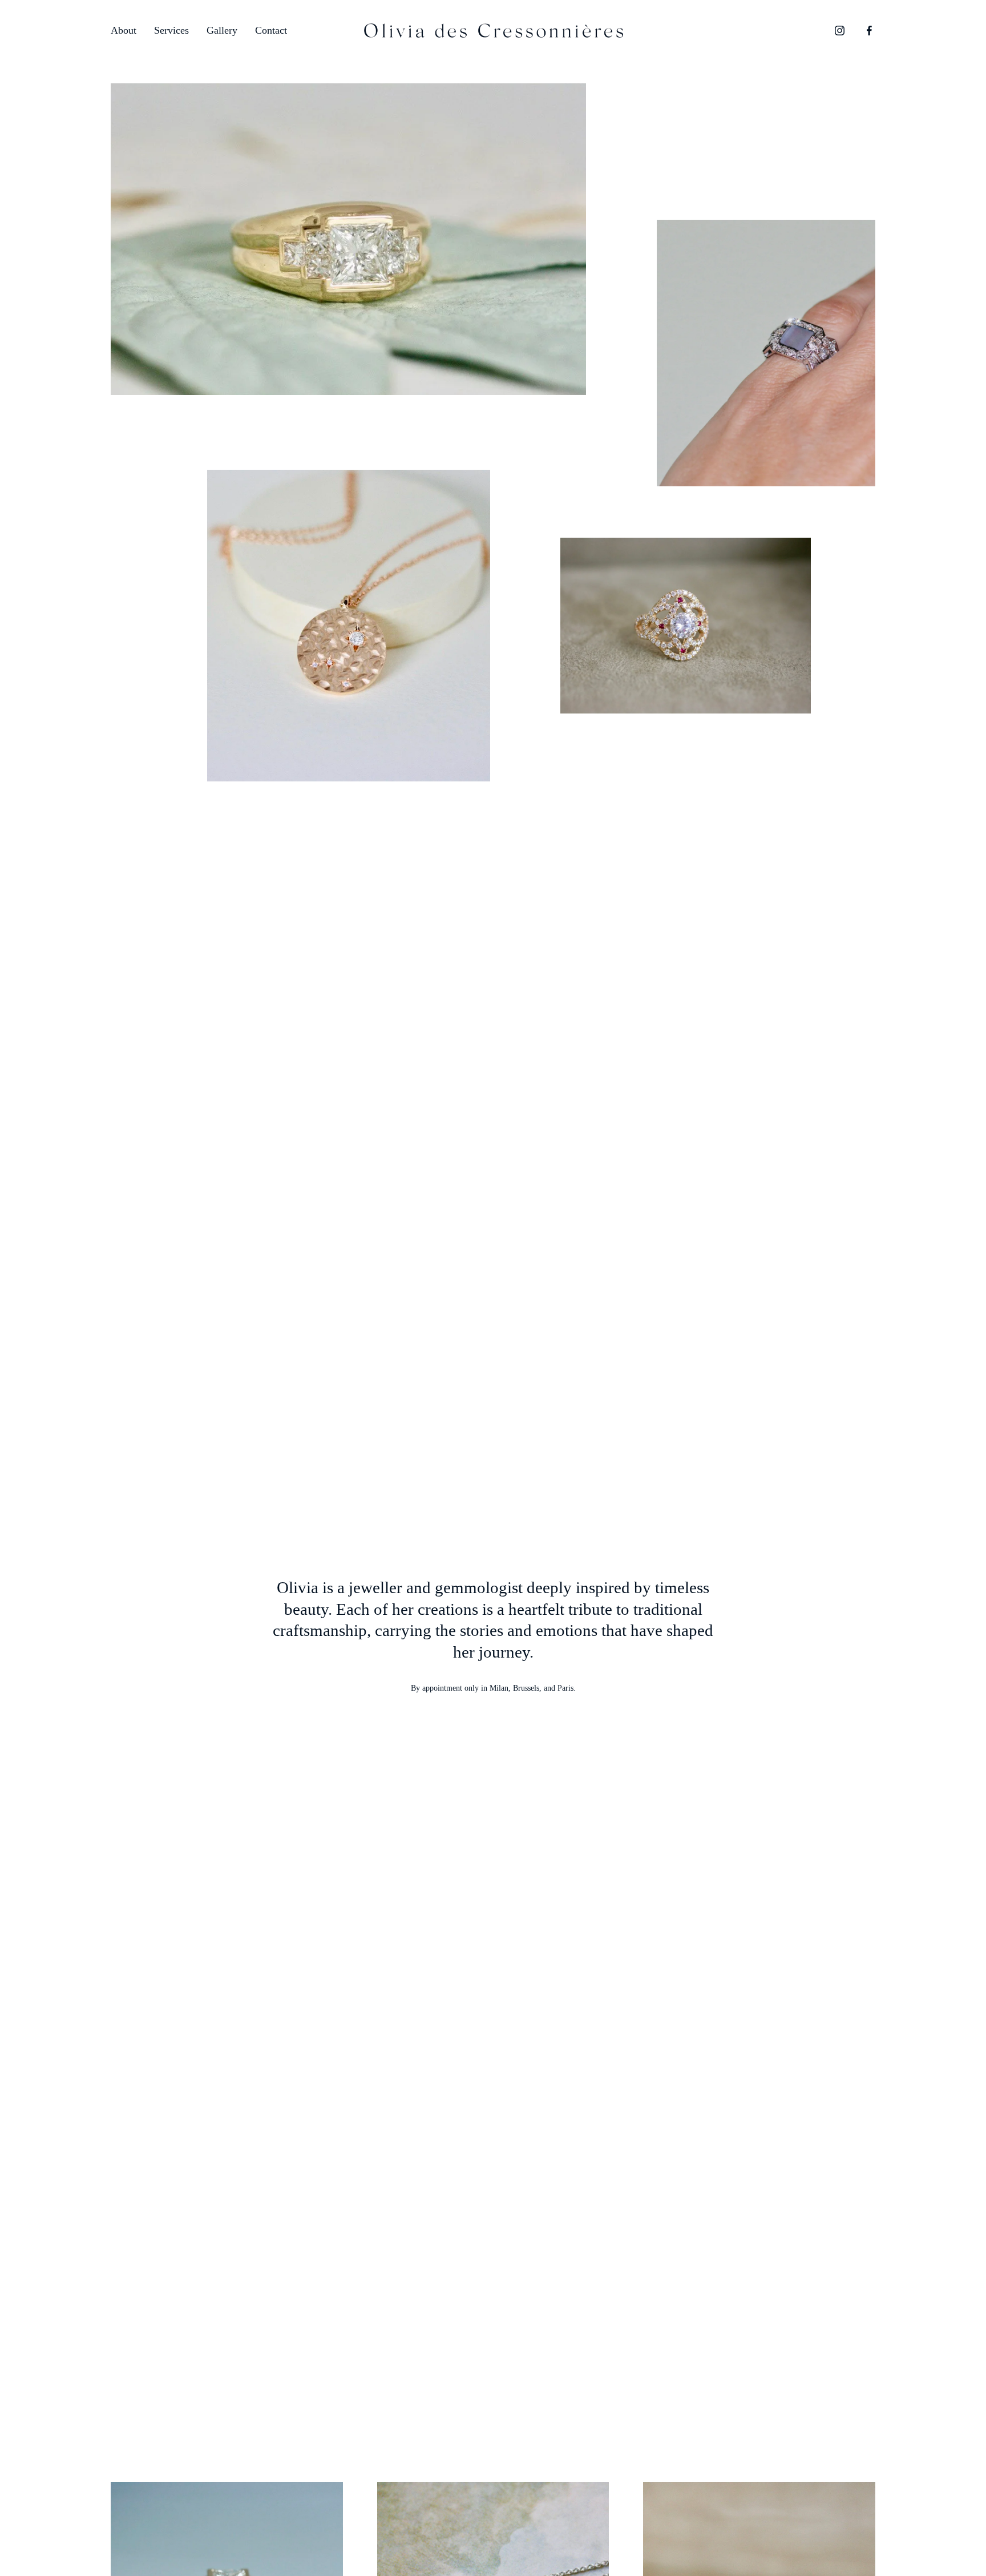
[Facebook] (869, 31)
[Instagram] (840, 31)
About (124, 30)
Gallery (222, 30)
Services (171, 30)
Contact (271, 30)
